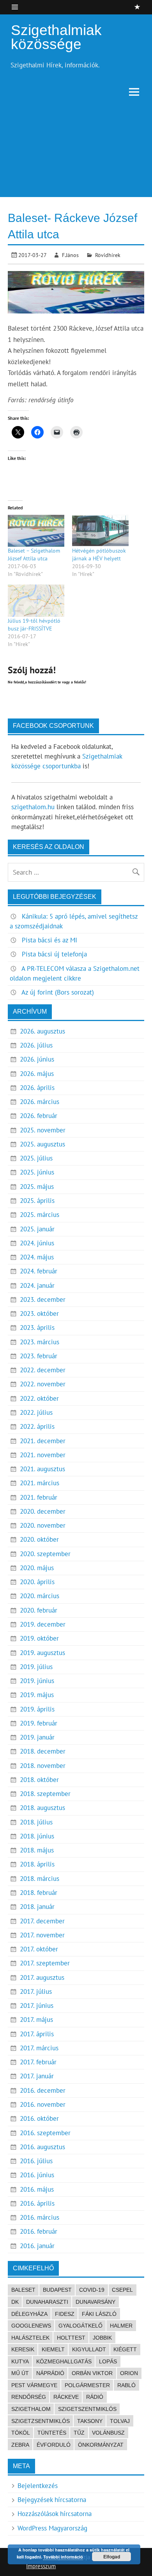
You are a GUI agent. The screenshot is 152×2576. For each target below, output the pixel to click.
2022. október (39, 1398)
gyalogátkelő (80, 2326)
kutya (20, 2361)
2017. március (39, 2048)
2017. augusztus (42, 1977)
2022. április (37, 1426)
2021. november (43, 1455)
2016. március (40, 2217)
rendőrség (29, 2397)
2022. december (43, 1370)
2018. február (39, 1893)
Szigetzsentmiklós (41, 2421)
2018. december (43, 1751)
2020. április (37, 1582)
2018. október (39, 1780)
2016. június (37, 2175)
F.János (70, 255)
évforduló (54, 2445)
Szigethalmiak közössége (56, 37)
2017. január (37, 2076)
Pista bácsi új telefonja (54, 954)
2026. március (40, 1102)
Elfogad (112, 2557)
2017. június (37, 2006)
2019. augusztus (42, 1653)
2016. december (43, 2090)
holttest (71, 2338)
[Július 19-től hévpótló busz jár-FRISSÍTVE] (36, 601)
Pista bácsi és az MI (49, 940)
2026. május (37, 1074)
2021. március (40, 1483)
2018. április (37, 1864)
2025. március (40, 1215)
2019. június (37, 1681)
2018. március (40, 1879)
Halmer (121, 2326)
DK (15, 2302)
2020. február (39, 1610)
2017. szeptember (45, 1963)
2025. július (36, 1158)
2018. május (37, 1850)
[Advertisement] (76, 151)
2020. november (43, 1525)
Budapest (57, 2290)
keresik (23, 2349)
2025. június (37, 1172)
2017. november (42, 1935)
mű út (20, 2373)
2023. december (43, 1299)
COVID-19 (92, 2290)
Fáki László (99, 2314)
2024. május (37, 1257)
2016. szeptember (45, 2133)
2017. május (36, 2020)
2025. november (43, 1130)
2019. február (39, 1723)
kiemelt (53, 2349)
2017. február (38, 2062)
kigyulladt (89, 2349)
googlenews (31, 2326)
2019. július (36, 1667)
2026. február (39, 1116)
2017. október (39, 1949)
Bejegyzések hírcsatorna (52, 2500)
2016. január (37, 2246)
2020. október (39, 1539)
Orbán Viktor (92, 2373)
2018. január (37, 1907)
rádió (95, 2397)
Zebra (20, 2445)
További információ (63, 2557)
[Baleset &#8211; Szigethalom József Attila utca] (36, 531)
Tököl (21, 2433)
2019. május (37, 1695)
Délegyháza (29, 2314)
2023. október (39, 1314)
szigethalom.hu (33, 807)
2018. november (43, 1766)
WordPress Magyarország (52, 2528)
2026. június (37, 1059)
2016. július (36, 2161)
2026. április (37, 1088)
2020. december (43, 1511)
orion (129, 2373)
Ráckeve (66, 2397)
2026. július (36, 1045)
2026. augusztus (42, 1031)
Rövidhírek (108, 255)
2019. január (37, 1737)
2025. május (37, 1187)
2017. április (37, 2034)
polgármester (87, 2385)
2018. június (37, 1836)
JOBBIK (102, 2338)
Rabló (126, 2385)
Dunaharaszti (47, 2302)
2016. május (37, 2189)
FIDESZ (65, 2314)
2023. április (37, 1328)
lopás (108, 2361)
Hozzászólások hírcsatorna (55, 2514)
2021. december (43, 1441)
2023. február (39, 1356)
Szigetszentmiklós (87, 2409)
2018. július (36, 1822)
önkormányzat (101, 2445)
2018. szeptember (45, 1794)
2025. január (37, 1229)
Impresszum (41, 2566)
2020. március (40, 1596)
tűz (79, 2433)
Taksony (90, 2421)
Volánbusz (108, 2433)
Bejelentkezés (38, 2486)
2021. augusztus (42, 1469)
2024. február (39, 1271)
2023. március (40, 1342)
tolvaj (120, 2421)
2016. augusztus (42, 2147)
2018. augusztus (42, 1808)
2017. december (42, 1921)
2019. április (37, 1709)
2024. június (37, 1243)
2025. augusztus (42, 1144)
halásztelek (30, 2338)
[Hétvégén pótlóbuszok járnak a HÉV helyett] (100, 531)
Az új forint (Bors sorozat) (58, 992)
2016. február (39, 2231)
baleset (23, 2290)
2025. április (37, 1201)
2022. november (43, 1384)
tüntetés (52, 2433)
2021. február (39, 1497)
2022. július (36, 1412)
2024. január (37, 1285)
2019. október (39, 1638)
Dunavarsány (95, 2302)
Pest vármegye (34, 2385)
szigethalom (31, 2409)
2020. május (37, 1568)
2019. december (43, 1624)
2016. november (43, 2104)
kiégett (125, 2349)
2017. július (36, 1991)
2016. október (39, 2118)
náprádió (50, 2373)
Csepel (122, 2290)
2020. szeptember (45, 1554)
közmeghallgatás (64, 2361)
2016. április (37, 2203)
